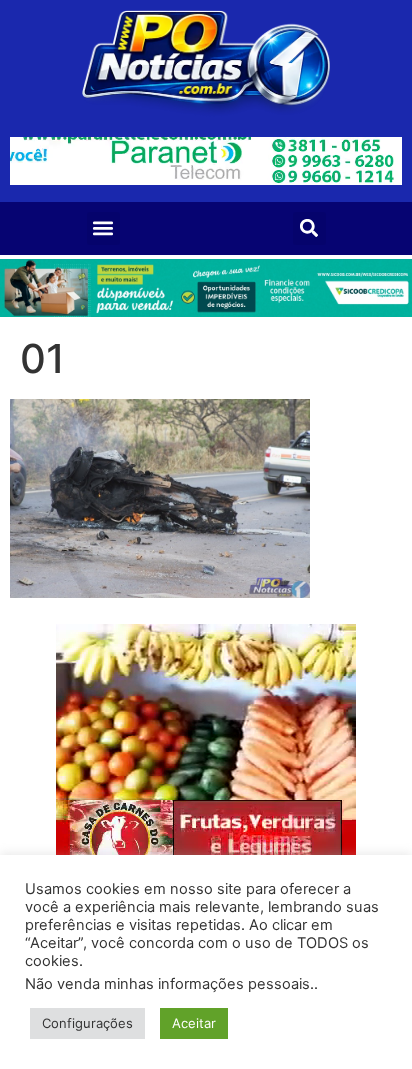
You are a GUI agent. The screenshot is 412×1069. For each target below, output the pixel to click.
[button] (103, 228)
